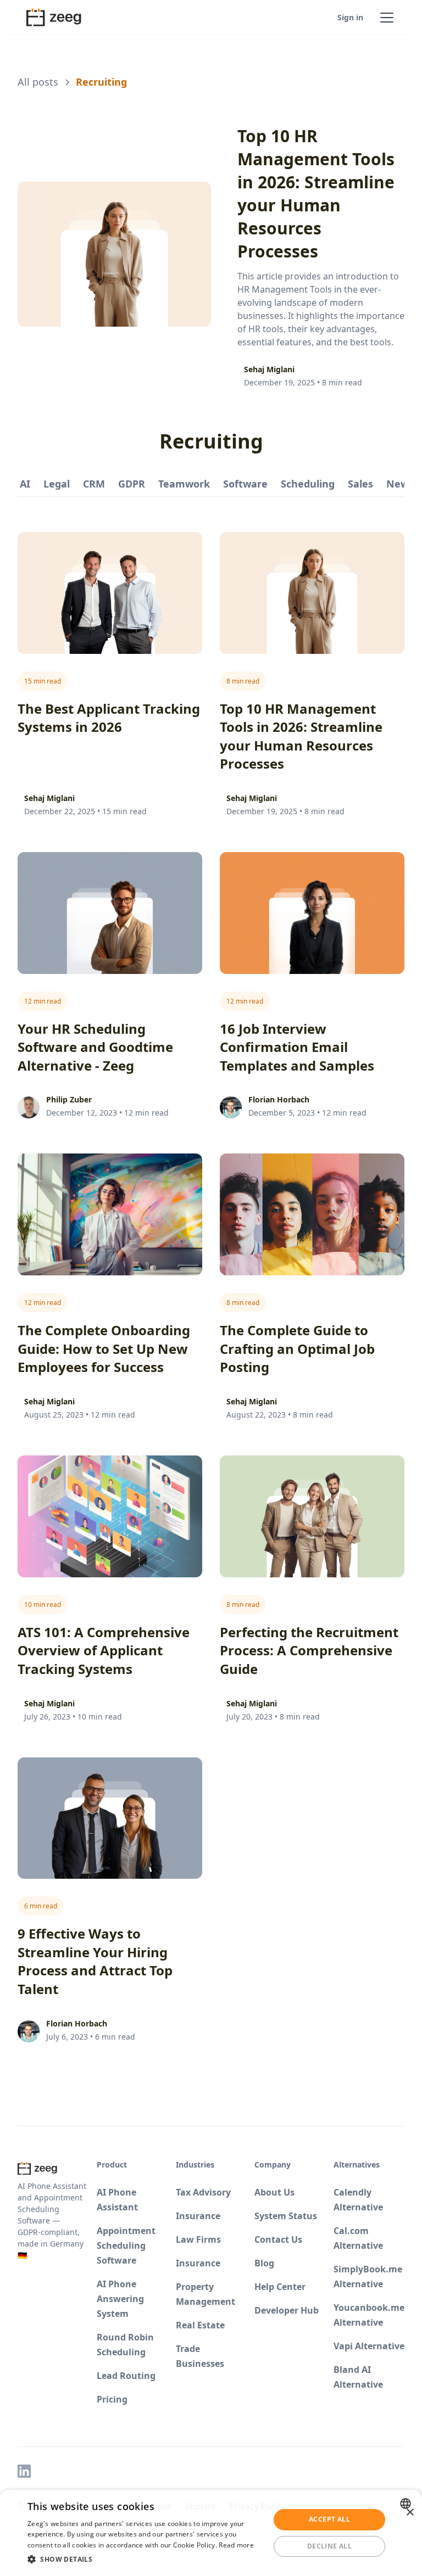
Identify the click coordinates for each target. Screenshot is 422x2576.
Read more (236, 2545)
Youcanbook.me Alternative (369, 2315)
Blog (264, 2263)
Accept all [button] (329, 2519)
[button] (385, 18)
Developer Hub (287, 2310)
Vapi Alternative (369, 2346)
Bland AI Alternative (358, 2377)
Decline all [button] (329, 2546)
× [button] (410, 2513)
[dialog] (211, 2533)
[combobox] (407, 2504)
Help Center (280, 2287)
